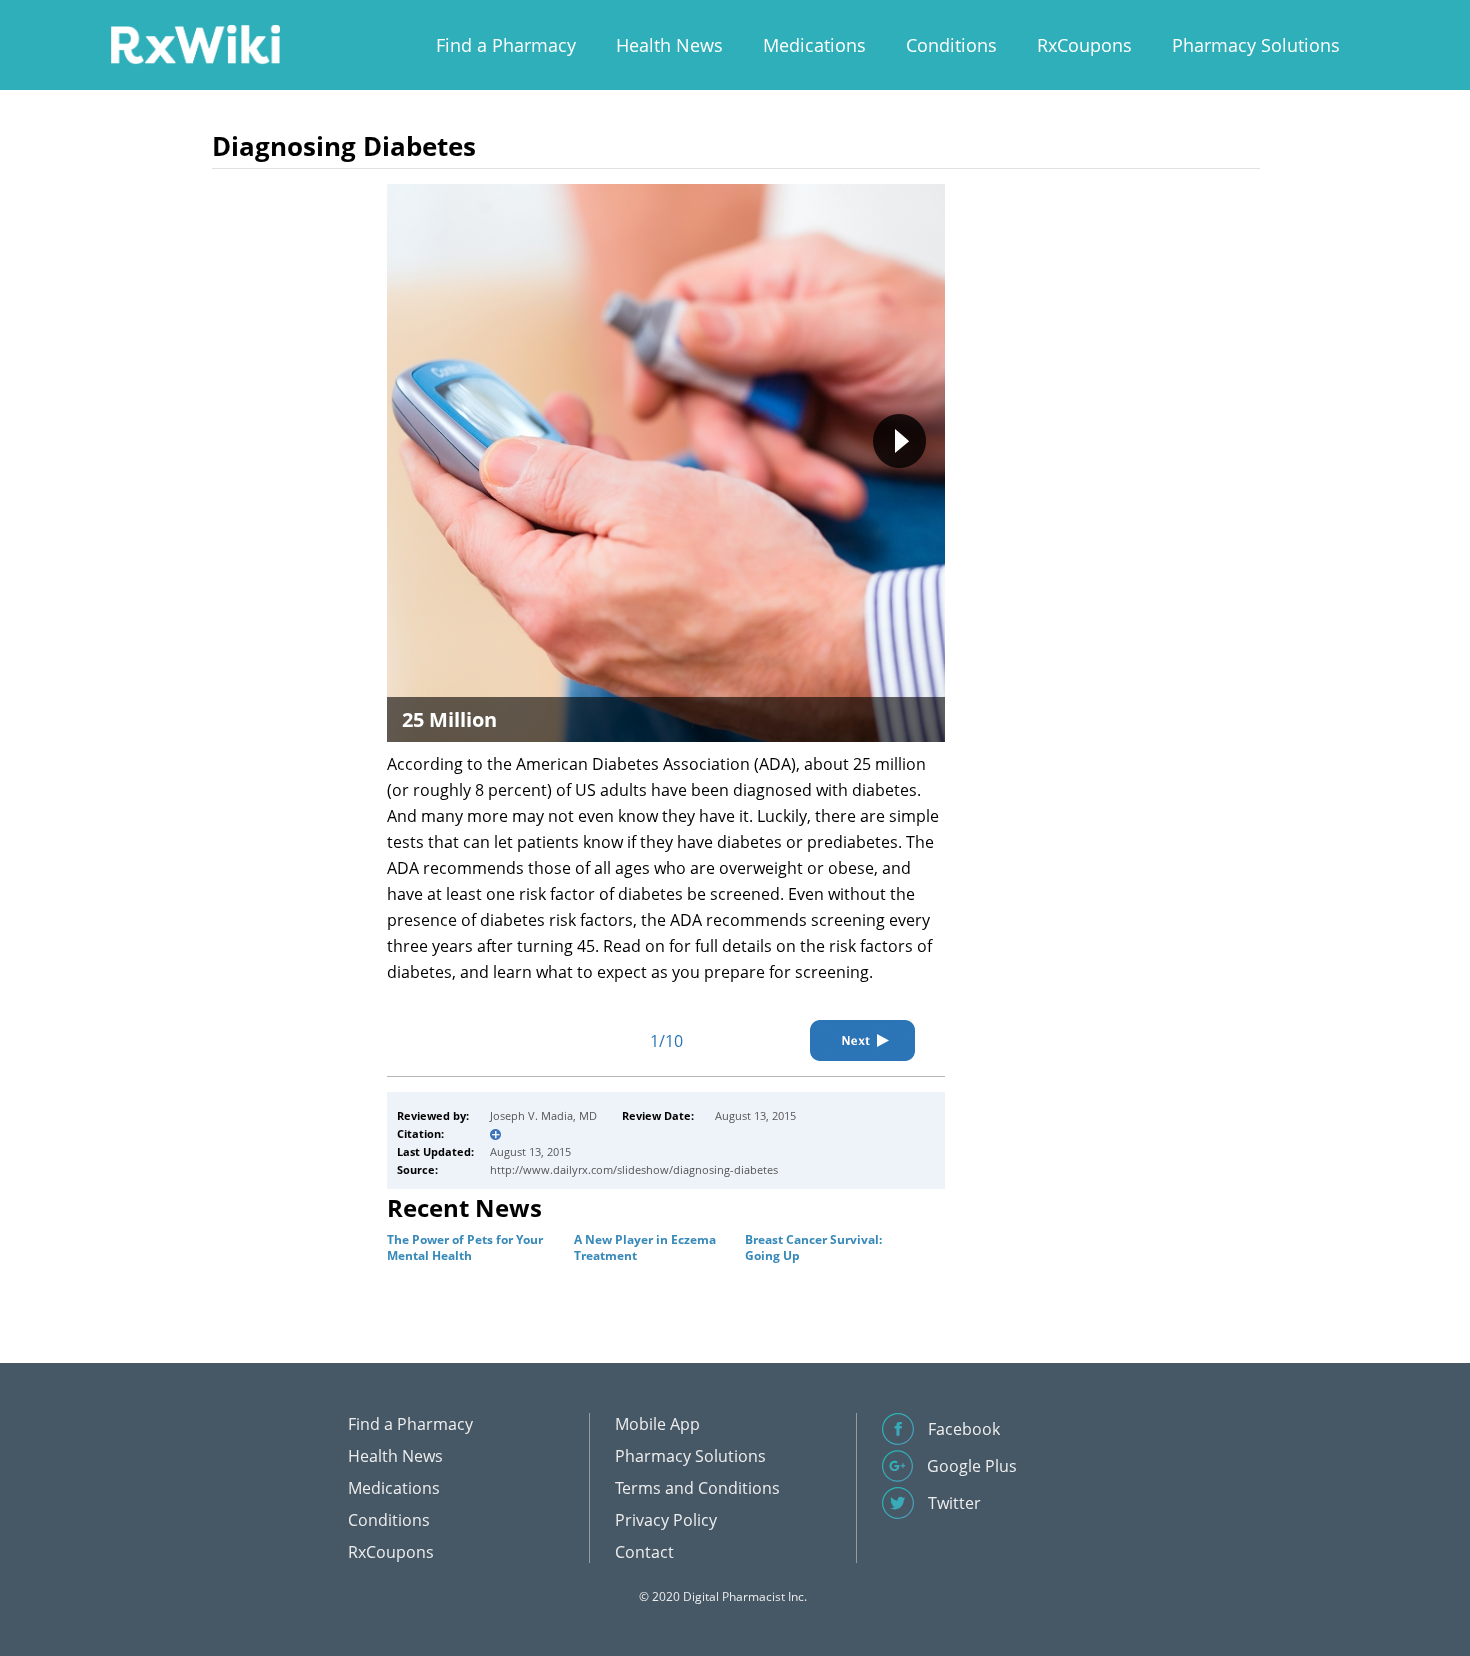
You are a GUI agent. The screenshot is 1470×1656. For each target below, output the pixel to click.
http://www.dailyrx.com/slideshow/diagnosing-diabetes (634, 1169)
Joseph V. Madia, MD (543, 1115)
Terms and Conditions (697, 1488)
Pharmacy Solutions (1256, 45)
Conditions (951, 45)
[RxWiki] (195, 43)
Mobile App (657, 1424)
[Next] (862, 1040)
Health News (669, 45)
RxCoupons (1084, 45)
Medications (814, 45)
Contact (644, 1552)
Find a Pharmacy (506, 45)
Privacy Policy (666, 1520)
